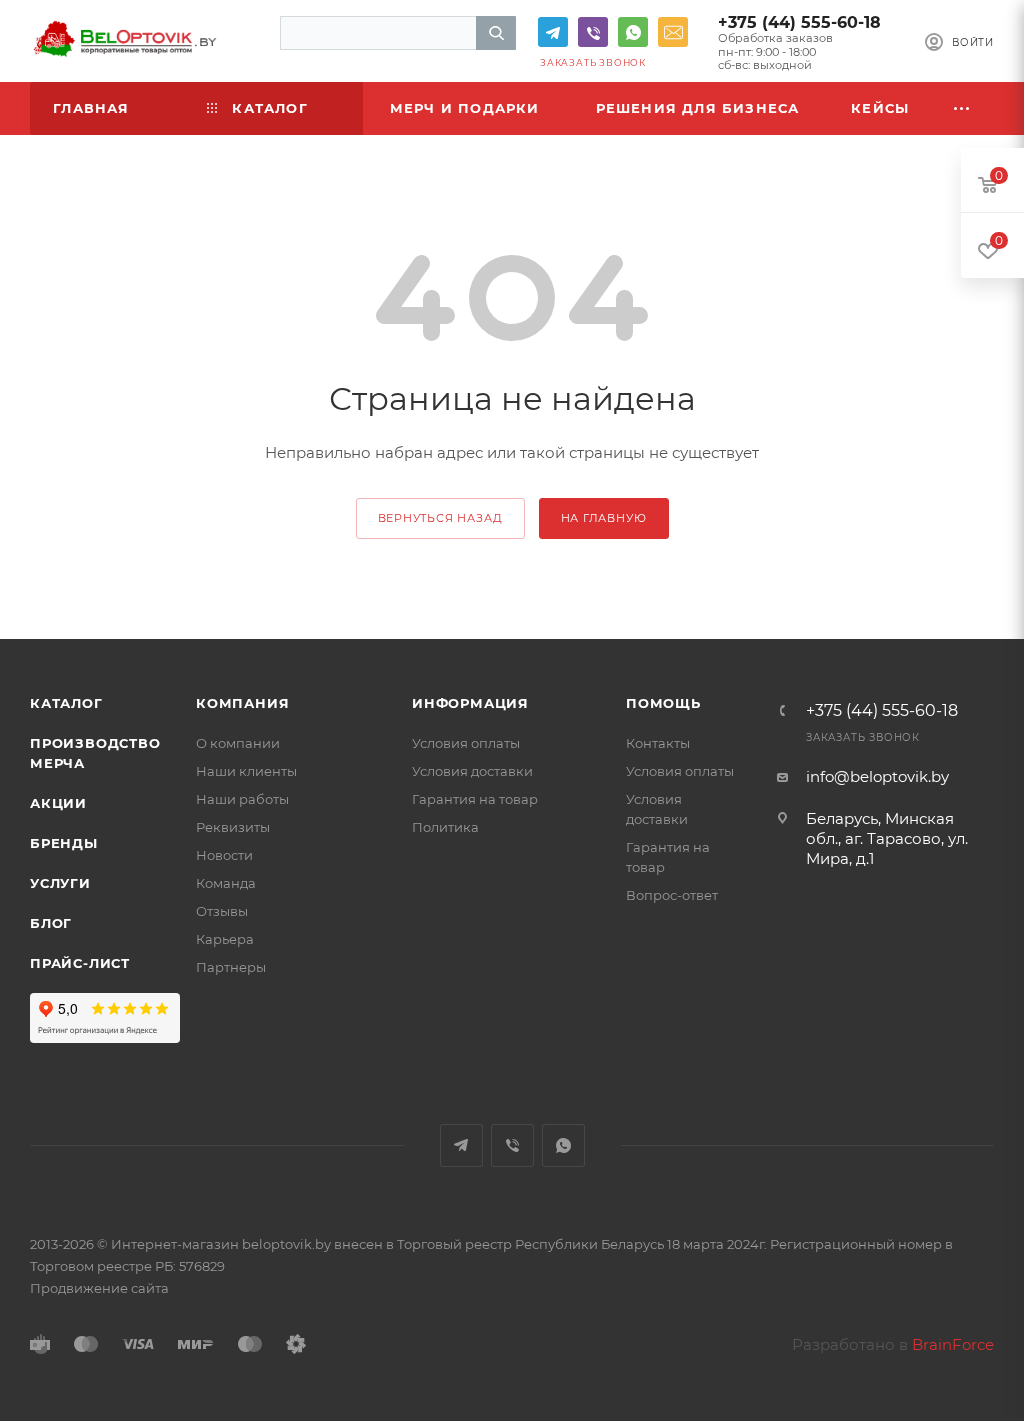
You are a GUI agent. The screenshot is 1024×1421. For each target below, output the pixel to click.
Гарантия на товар (475, 799)
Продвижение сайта (99, 1288)
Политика (445, 827)
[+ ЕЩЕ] (963, 108)
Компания (242, 703)
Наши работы (242, 799)
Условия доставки (472, 771)
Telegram (553, 32)
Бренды (64, 843)
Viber (593, 32)
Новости (224, 855)
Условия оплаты (466, 743)
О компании (238, 743)
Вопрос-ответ (672, 895)
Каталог (66, 703)
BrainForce (953, 1344)
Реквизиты (233, 827)
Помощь (663, 703)
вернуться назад (440, 518)
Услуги (60, 883)
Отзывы (222, 911)
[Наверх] (927, 562)
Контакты (658, 743)
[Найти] (496, 33)
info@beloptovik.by (673, 32)
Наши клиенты (246, 771)
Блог (51, 923)
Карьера (225, 939)
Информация (470, 703)
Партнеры (231, 967)
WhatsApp (633, 32)
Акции (58, 803)
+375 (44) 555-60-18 (799, 22)
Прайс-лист (80, 963)
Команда (226, 883)
